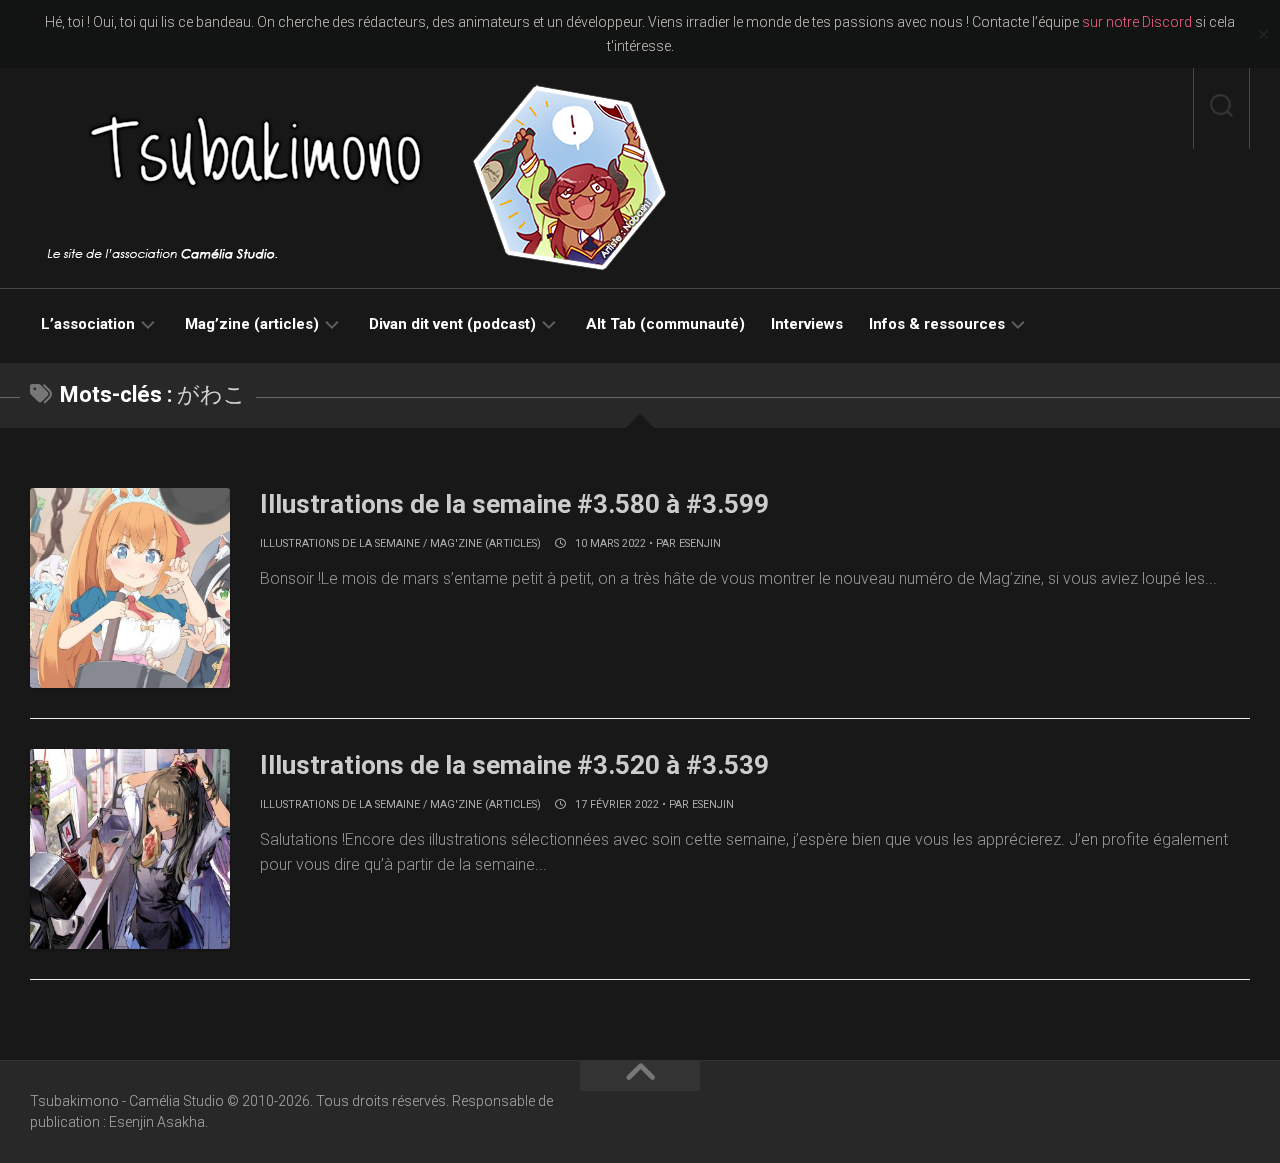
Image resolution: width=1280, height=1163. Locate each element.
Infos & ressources (937, 324)
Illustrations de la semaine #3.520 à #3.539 (514, 765)
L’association (88, 324)
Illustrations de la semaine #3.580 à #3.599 (514, 504)
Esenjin (700, 543)
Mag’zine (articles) (252, 324)
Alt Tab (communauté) (665, 324)
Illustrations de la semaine (340, 543)
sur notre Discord (1137, 22)
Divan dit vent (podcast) (452, 324)
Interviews (807, 324)
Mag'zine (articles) (485, 543)
